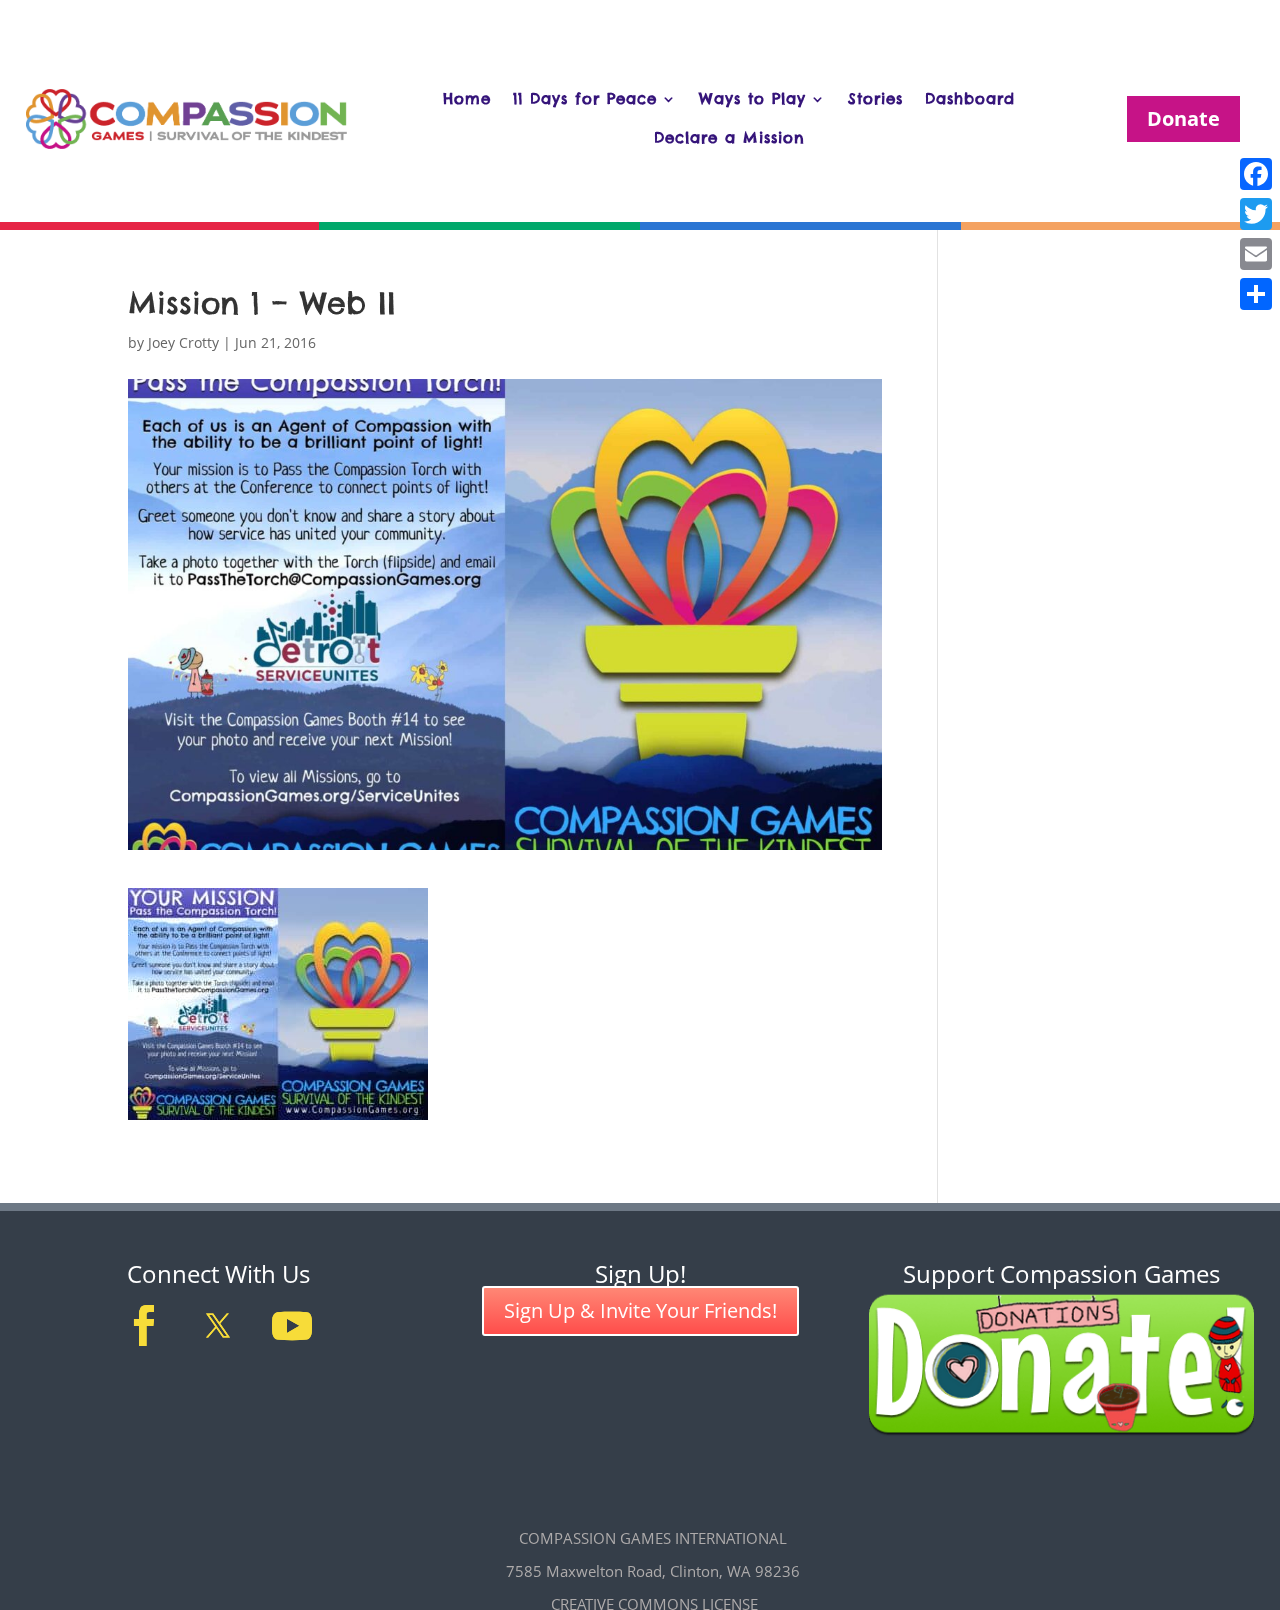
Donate (1183, 118)
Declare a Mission (729, 137)
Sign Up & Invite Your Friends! (640, 1310)
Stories (875, 98)
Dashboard (970, 98)
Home (467, 98)
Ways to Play (752, 98)
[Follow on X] (218, 1326)
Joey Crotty (183, 342)
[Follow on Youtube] (292, 1326)
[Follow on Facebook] (144, 1326)
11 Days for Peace (585, 98)
